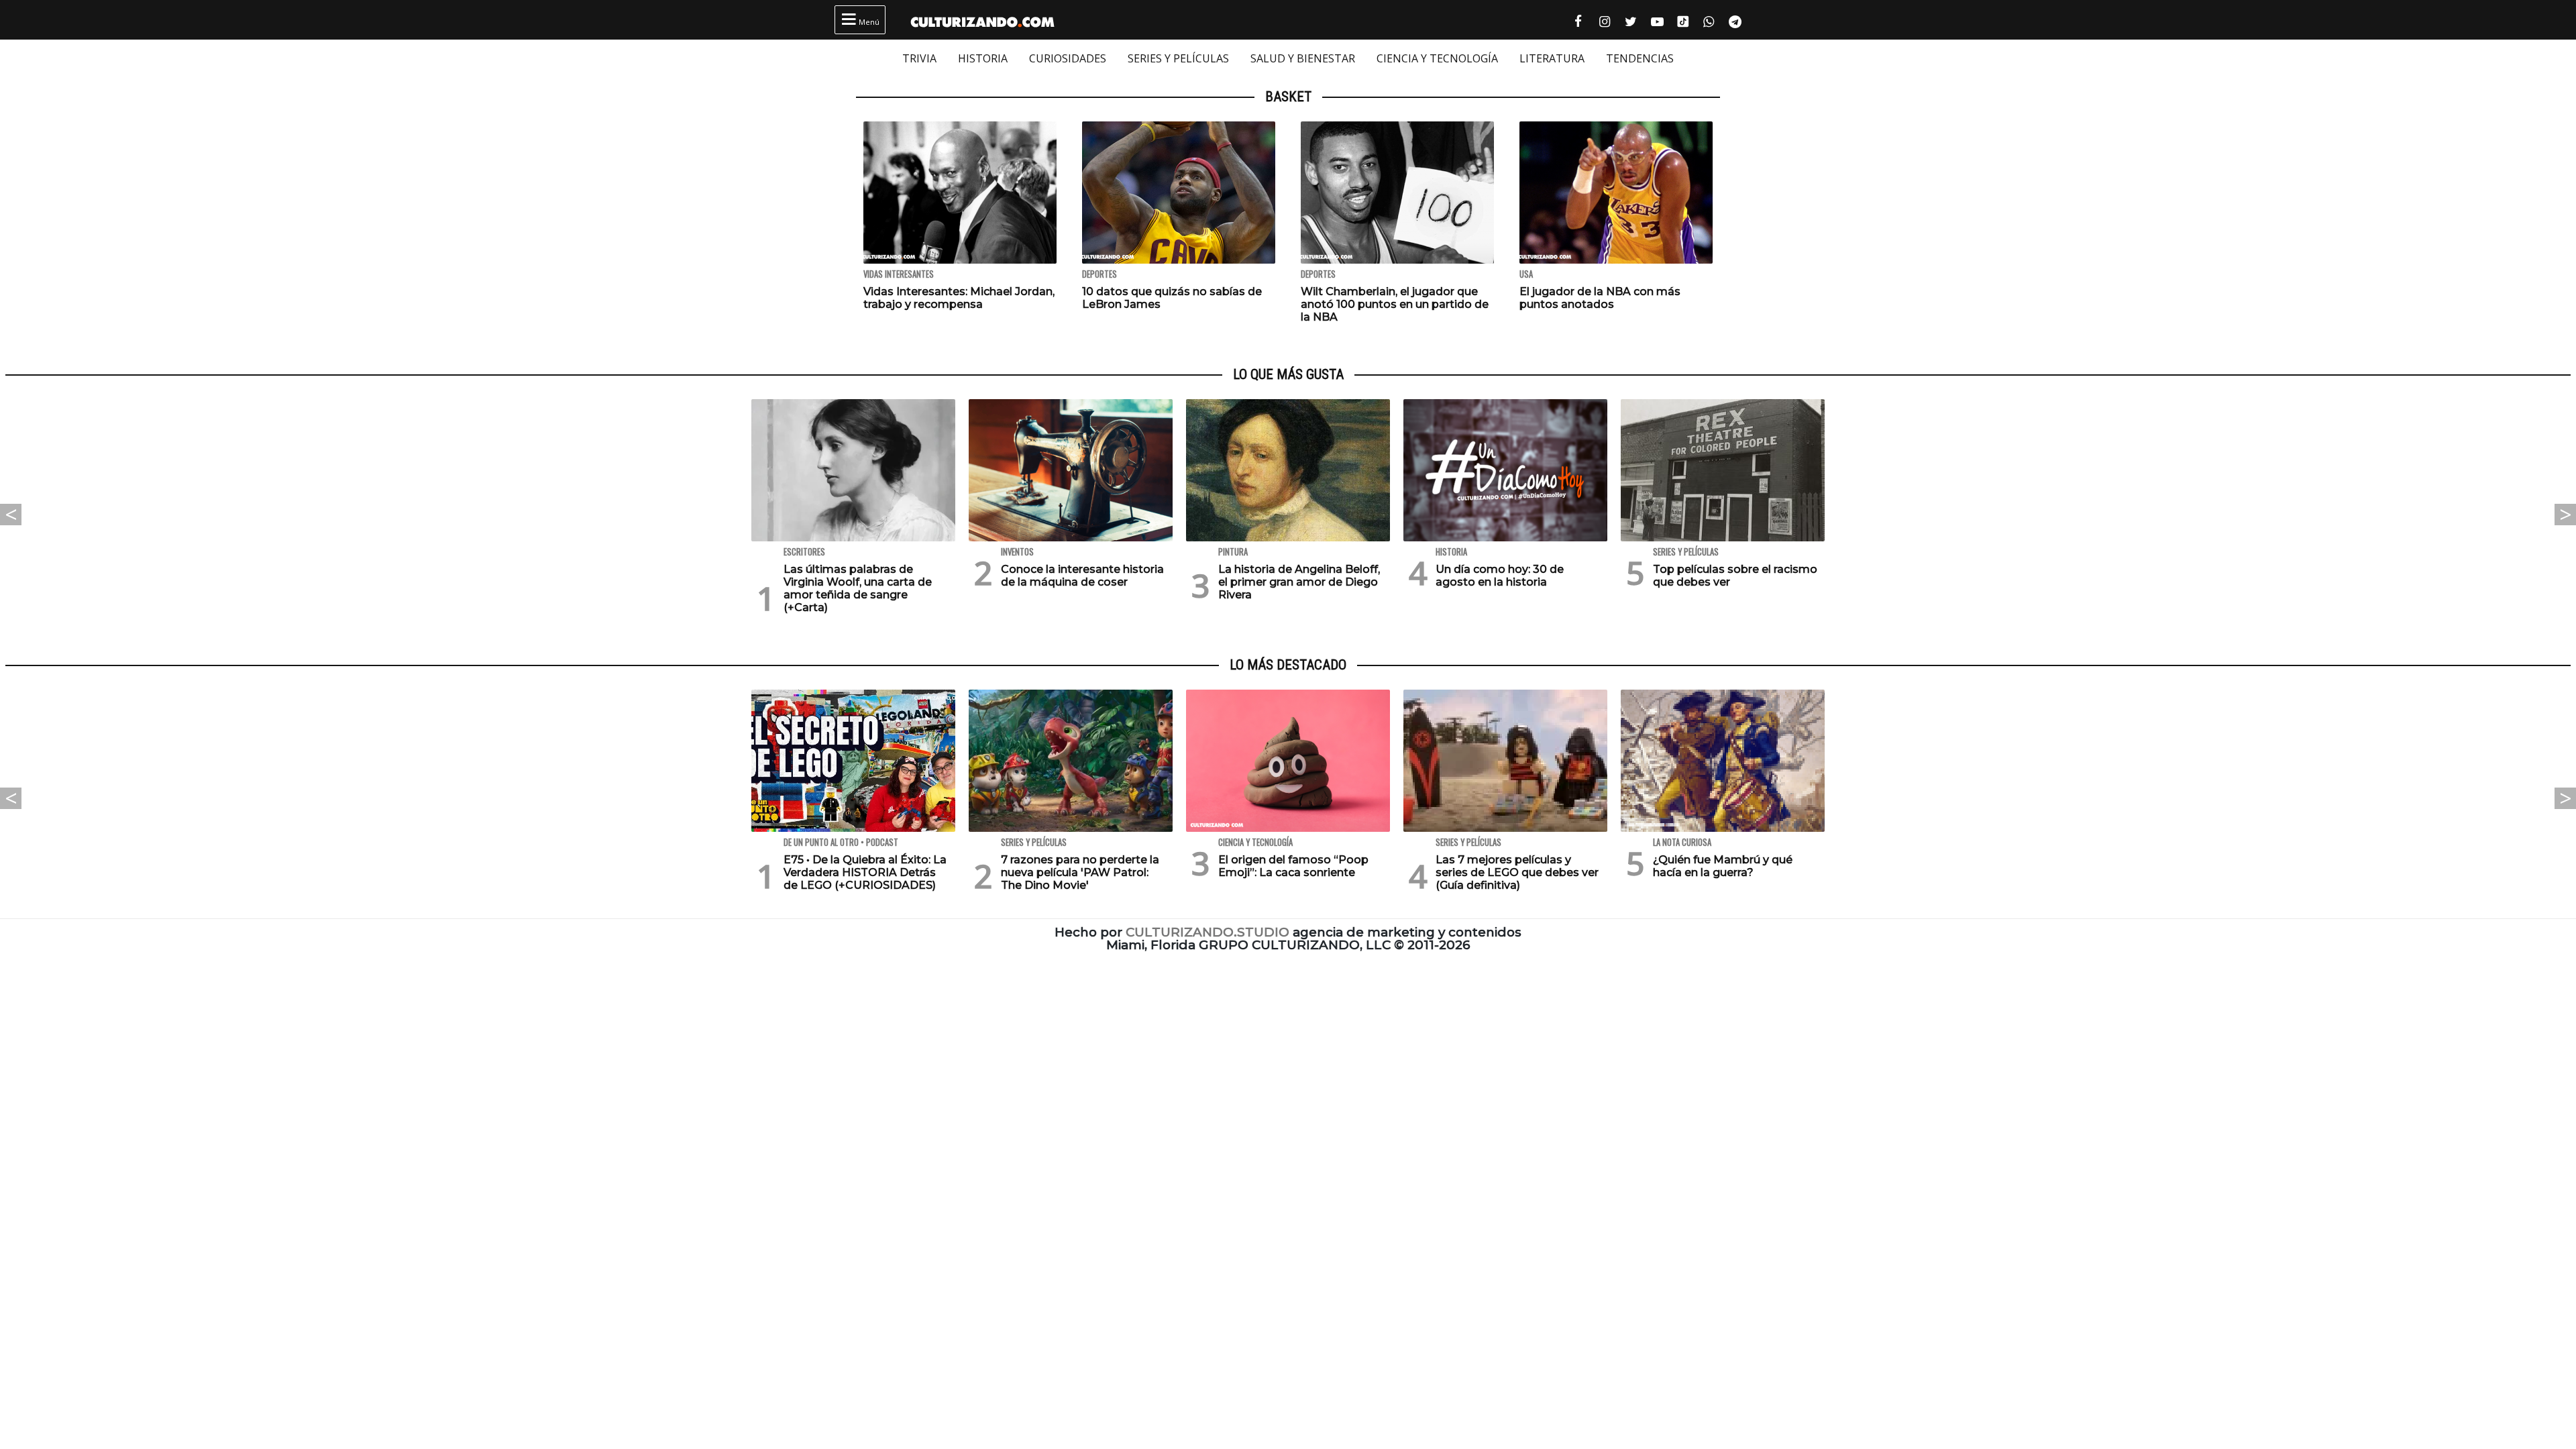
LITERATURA (1552, 58)
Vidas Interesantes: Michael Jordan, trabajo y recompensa (959, 298)
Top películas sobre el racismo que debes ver (1735, 576)
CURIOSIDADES (1068, 58)
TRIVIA (919, 58)
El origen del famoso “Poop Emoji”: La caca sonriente (1293, 866)
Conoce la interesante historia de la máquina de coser (1082, 576)
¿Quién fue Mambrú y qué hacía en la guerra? (1723, 866)
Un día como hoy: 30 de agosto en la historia (1500, 576)
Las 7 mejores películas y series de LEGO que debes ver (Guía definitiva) (1517, 872)
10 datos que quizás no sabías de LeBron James (1172, 298)
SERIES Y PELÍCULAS (1178, 58)
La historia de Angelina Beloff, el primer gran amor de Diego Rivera (1299, 582)
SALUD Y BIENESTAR (1303, 58)
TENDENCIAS (1640, 58)
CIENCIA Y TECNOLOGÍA (1437, 58)
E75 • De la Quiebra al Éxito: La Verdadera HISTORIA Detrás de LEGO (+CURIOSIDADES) (865, 872)
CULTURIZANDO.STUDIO (1207, 932)
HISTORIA (983, 58)
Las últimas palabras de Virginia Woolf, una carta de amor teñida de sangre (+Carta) (858, 589)
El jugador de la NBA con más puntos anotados (1600, 298)
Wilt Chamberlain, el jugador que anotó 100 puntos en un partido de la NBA (1395, 304)
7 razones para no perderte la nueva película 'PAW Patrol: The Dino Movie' (1080, 872)
